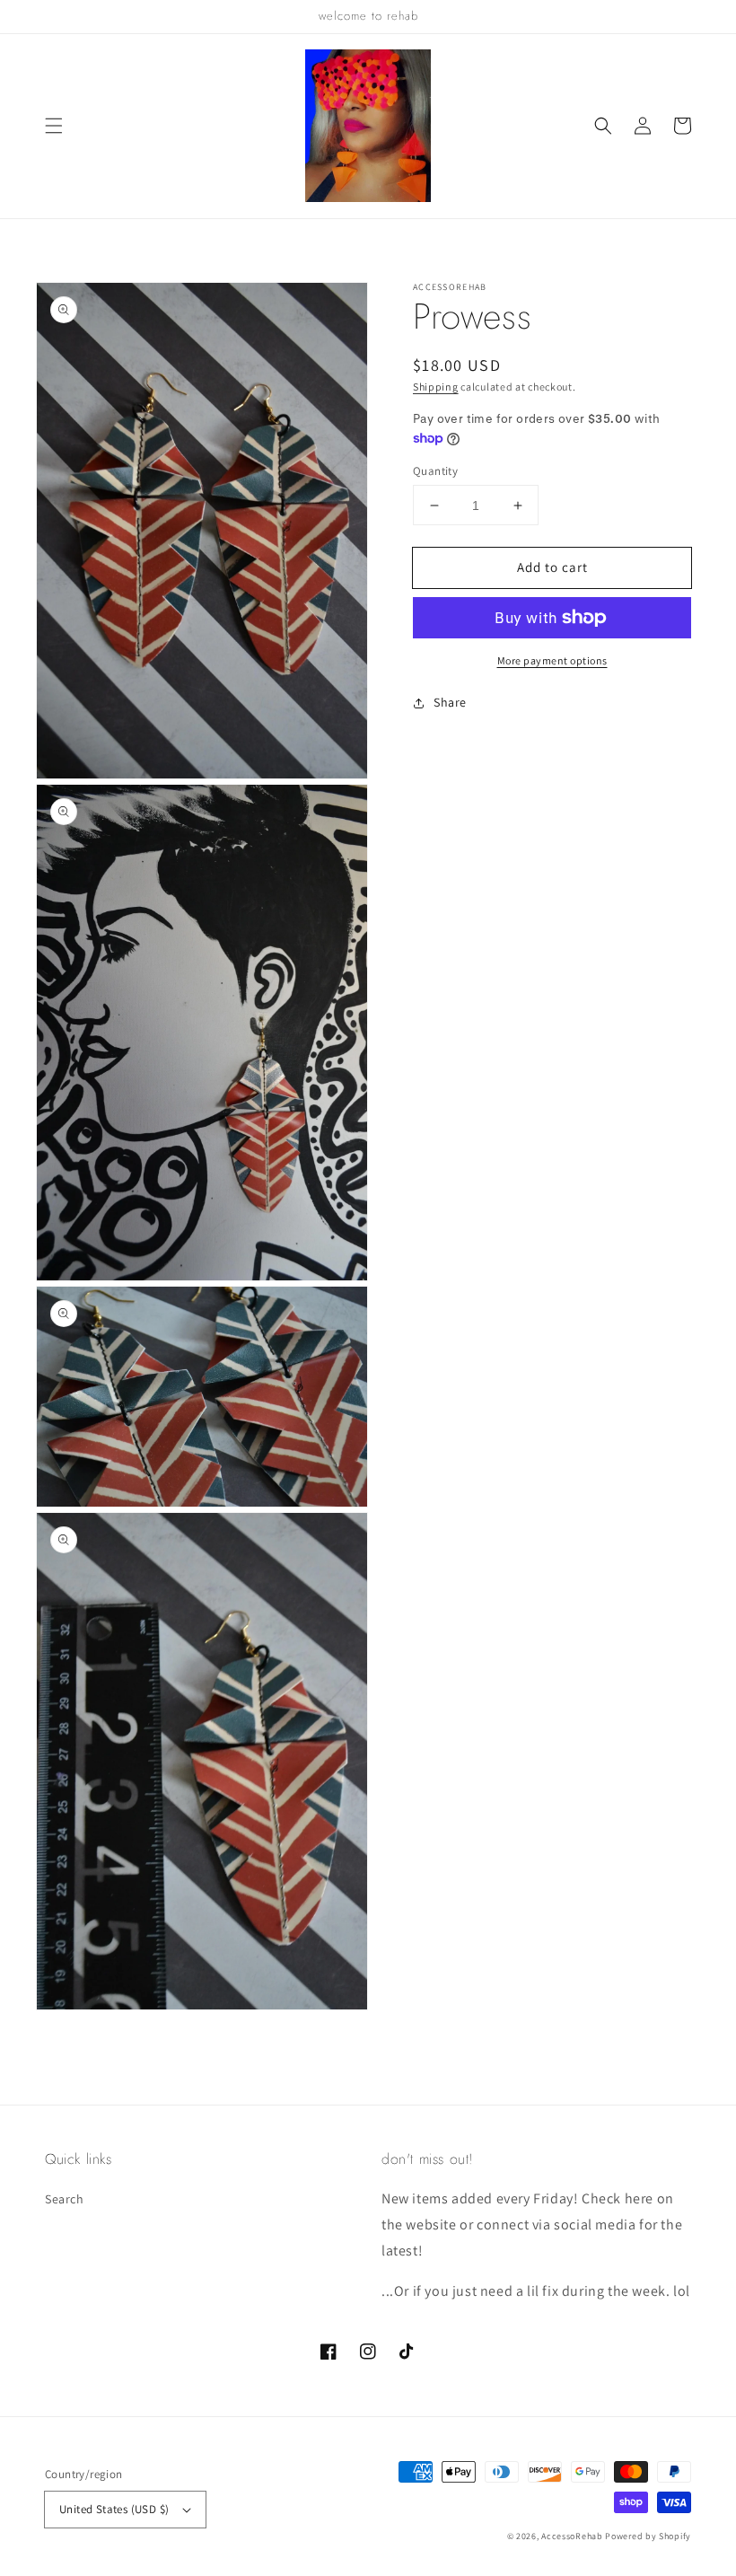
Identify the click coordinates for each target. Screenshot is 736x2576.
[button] (54, 126)
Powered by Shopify (648, 2536)
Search (65, 2199)
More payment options (552, 660)
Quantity (435, 471)
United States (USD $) (114, 2509)
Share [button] (450, 702)
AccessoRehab (572, 2536)
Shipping (436, 387)
